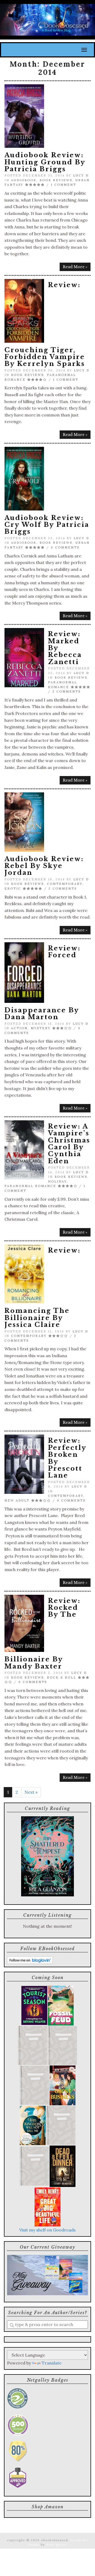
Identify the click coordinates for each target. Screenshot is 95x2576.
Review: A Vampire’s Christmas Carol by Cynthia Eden (69, 1144)
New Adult (17, 1500)
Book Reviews (56, 180)
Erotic (13, 889)
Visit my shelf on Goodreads (47, 2230)
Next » (31, 1792)
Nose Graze (57, 2545)
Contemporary (65, 884)
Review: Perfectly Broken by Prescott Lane (67, 1458)
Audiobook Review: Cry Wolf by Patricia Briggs (47, 525)
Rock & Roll (62, 1677)
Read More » (75, 267)
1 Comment (64, 185)
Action (19, 1028)
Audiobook (24, 180)
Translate (52, 2363)
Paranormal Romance (30, 1186)
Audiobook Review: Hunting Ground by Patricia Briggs (45, 162)
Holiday (57, 1181)
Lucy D (81, 175)
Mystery (41, 1028)
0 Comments (65, 547)
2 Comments (67, 691)
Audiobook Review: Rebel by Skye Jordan (44, 866)
